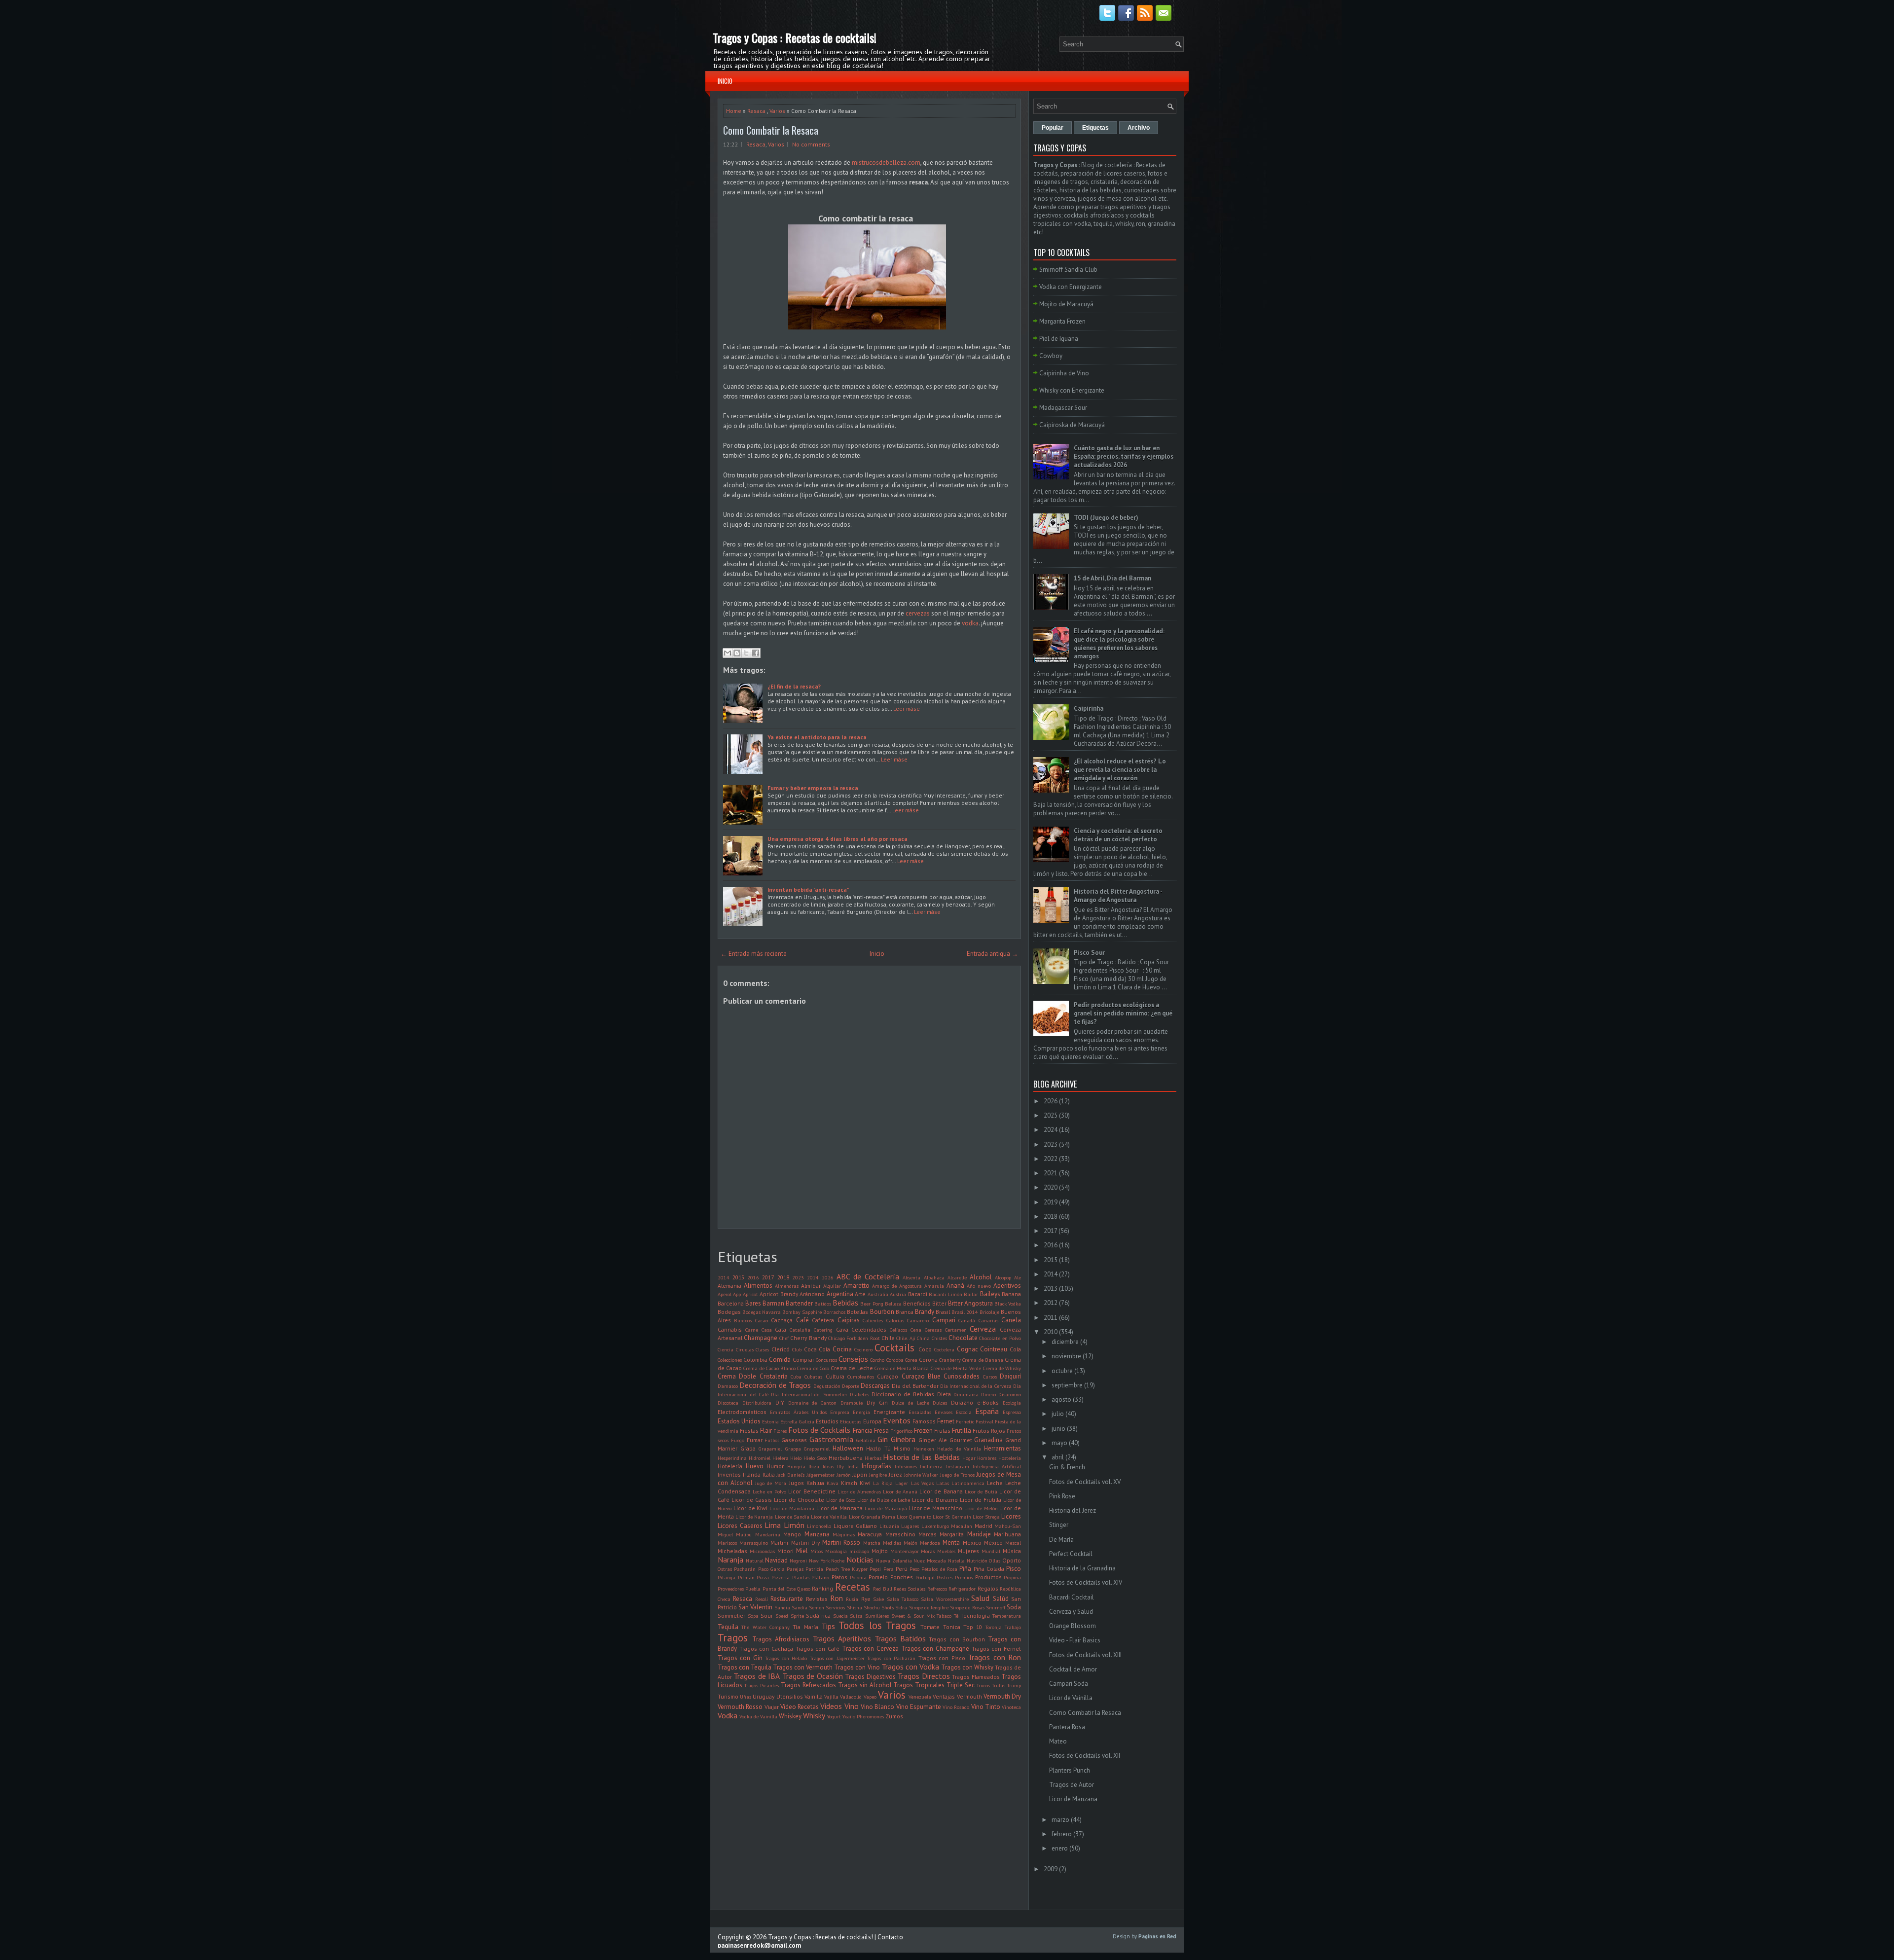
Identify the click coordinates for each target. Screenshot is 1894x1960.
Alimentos (758, 1286)
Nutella (956, 1561)
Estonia (770, 1421)
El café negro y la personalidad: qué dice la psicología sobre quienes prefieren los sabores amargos (1119, 644)
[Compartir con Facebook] (756, 653)
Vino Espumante (919, 1707)
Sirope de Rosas (967, 1607)
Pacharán (745, 1569)
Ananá (955, 1286)
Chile (888, 1338)
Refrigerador (962, 1589)
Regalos (988, 1588)
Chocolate (963, 1338)
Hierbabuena (846, 1458)
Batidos (823, 1304)
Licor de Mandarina (792, 1508)
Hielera (781, 1458)
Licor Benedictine (812, 1491)
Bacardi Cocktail (1072, 1597)
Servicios (835, 1607)
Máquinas (844, 1534)
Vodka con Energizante (1071, 287)
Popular (1053, 128)
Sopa (753, 1616)
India (853, 1466)
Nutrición (977, 1561)
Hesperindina (732, 1458)
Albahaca (934, 1277)
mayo (1059, 1443)
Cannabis (730, 1329)
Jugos (797, 1483)
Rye (866, 1599)
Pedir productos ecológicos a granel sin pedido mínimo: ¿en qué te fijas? (1123, 1013)
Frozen (923, 1431)
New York (819, 1561)
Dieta (944, 1394)
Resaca (756, 111)
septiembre (1067, 1385)
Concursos (826, 1360)
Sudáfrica (818, 1615)
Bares (753, 1303)
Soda (1014, 1607)
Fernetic (965, 1421)
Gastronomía (831, 1439)
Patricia (814, 1569)
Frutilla (962, 1431)
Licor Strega (986, 1517)
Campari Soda (1069, 1684)
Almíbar (811, 1286)
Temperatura (1007, 1616)
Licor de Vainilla (829, 1517)
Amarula (934, 1286)
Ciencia (726, 1349)
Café (802, 1320)
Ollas (995, 1561)
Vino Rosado (956, 1707)
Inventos (729, 1474)
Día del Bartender (915, 1386)
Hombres (987, 1458)
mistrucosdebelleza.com (886, 163)
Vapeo (870, 1697)
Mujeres (968, 1551)
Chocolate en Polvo (1000, 1338)
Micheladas (732, 1551)
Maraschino (900, 1534)
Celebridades (869, 1329)
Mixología (836, 1551)
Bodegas (729, 1312)
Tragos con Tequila (745, 1667)
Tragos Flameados (976, 1677)
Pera (889, 1569)
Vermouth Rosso (740, 1707)
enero (1060, 1848)
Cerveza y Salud (1071, 1612)
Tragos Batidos (900, 1638)
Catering (823, 1330)
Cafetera (823, 1320)
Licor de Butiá (981, 1491)
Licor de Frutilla (981, 1500)
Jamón (844, 1475)
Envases (944, 1412)
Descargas (875, 1386)
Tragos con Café (818, 1649)
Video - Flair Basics (1075, 1640)
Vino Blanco (877, 1707)
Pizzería (781, 1577)
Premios (964, 1577)
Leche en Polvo (769, 1491)
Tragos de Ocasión (813, 1676)
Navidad (776, 1560)
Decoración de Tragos (775, 1385)
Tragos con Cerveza (870, 1649)
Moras (928, 1551)
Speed (782, 1616)
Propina (1012, 1577)
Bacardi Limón (945, 1294)
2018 (783, 1277)
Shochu (872, 1607)
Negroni (798, 1561)
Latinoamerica (968, 1483)
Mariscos (727, 1543)
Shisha (855, 1607)
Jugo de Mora (771, 1483)
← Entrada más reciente (754, 954)
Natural (755, 1561)
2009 (1051, 1869)
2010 (1051, 1332)
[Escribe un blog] (737, 653)
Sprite (797, 1616)
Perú (902, 1569)
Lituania (889, 1526)
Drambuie (852, 1403)
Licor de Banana (941, 1491)
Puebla (753, 1589)
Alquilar (832, 1286)
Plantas (801, 1577)
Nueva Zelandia (894, 1561)
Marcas (928, 1534)
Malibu (744, 1534)
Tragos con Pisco (942, 1658)
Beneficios (917, 1303)
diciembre (1065, 1342)
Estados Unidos (739, 1421)
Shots (888, 1607)
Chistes (939, 1338)
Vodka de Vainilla (758, 1716)
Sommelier (731, 1615)
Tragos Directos (923, 1676)
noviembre (1066, 1356)
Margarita (952, 1534)
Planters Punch (1070, 1770)
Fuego (738, 1440)
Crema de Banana (983, 1360)
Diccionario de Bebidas (903, 1394)
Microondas (762, 1551)
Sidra (901, 1607)
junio (1058, 1429)
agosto (1061, 1399)
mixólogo (859, 1551)
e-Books (988, 1402)
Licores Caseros (740, 1526)
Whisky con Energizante (1072, 390)
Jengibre (878, 1475)
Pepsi (875, 1569)
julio (1058, 1414)
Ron (837, 1598)
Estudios (827, 1421)
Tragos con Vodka (910, 1667)
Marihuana (1007, 1534)
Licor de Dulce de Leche (884, 1500)
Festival (984, 1421)
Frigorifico (901, 1431)
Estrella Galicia (797, 1421)
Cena (916, 1330)
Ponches (902, 1577)
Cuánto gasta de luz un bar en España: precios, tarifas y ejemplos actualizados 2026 (1124, 456)
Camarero (918, 1320)
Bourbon (882, 1312)
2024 (813, 1277)
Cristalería (774, 1376)
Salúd (1001, 1599)
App (737, 1294)
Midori (785, 1551)
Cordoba (895, 1360)
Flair (766, 1431)
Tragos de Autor (1072, 1785)
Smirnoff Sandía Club (1068, 270)
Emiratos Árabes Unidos (798, 1412)
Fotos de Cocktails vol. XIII (1085, 1655)
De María (1061, 1540)
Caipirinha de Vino (1064, 373)
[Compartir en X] (746, 653)
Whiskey (790, 1716)
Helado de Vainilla (959, 1449)
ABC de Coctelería (868, 1276)
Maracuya (870, 1534)
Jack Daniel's (790, 1475)
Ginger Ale (933, 1440)
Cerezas (933, 1330)
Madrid (983, 1526)
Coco (925, 1349)
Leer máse (907, 708)
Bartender (799, 1303)
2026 (828, 1277)
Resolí (762, 1599)
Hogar (969, 1458)
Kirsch (849, 1483)
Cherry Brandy (808, 1338)
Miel (802, 1551)
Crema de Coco (813, 1368)
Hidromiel (760, 1458)
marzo (1060, 1820)
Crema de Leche (852, 1368)
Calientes (873, 1320)
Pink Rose (1062, 1496)
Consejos (853, 1359)
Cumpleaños (861, 1377)
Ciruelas (745, 1349)
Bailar (971, 1294)
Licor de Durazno (935, 1500)
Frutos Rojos (989, 1431)
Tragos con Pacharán (891, 1658)
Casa (767, 1330)
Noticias (860, 1560)
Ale (1018, 1277)
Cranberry (950, 1360)
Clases (762, 1349)
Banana (1011, 1294)
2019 (1051, 1202)
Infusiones (906, 1466)
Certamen (956, 1330)
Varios (777, 111)
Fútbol (772, 1440)
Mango (792, 1534)
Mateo (1058, 1741)
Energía (861, 1412)
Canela (1011, 1320)
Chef (784, 1338)
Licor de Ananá (900, 1491)
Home (734, 111)
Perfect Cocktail (1071, 1554)
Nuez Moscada (930, 1561)
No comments (811, 144)
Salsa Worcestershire (945, 1599)
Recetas (853, 1587)
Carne (752, 1330)
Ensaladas (920, 1412)
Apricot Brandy (779, 1294)
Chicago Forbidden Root (854, 1338)
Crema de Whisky (1002, 1368)
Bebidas (845, 1303)
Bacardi (918, 1294)
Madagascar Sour (1063, 408)
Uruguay (764, 1696)
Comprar (803, 1360)
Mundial (991, 1551)
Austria (898, 1294)
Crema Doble (737, 1376)
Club (797, 1349)
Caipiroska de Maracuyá (1072, 425)
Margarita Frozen (1062, 321)
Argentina (840, 1294)
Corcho (877, 1360)
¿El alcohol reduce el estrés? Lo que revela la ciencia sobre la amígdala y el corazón (1120, 770)
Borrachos (834, 1312)
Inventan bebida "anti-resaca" (808, 889)
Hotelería (730, 1466)
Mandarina (768, 1534)
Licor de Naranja (754, 1517)
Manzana (817, 1534)
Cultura (835, 1376)
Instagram (958, 1466)
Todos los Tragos (877, 1625)
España (987, 1411)
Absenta (911, 1277)
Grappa (793, 1449)
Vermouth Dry (1002, 1696)
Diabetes (859, 1394)
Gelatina (866, 1440)
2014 (724, 1277)
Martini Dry (805, 1543)
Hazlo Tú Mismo (888, 1448)
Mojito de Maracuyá (1066, 304)
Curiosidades (962, 1376)
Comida (780, 1360)
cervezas (918, 613)
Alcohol (981, 1277)
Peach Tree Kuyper (847, 1569)
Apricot (750, 1294)
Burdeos (743, 1320)
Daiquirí (1010, 1376)
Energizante (889, 1412)
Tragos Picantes (762, 1685)
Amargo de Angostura (897, 1286)
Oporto (1012, 1560)
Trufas (999, 1685)
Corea (911, 1360)
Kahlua (815, 1483)
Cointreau (994, 1349)
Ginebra (903, 1439)
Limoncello (819, 1526)
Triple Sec (961, 1685)
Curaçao (888, 1376)
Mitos (817, 1551)
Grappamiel (817, 1449)
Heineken (924, 1449)
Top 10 (973, 1627)
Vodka (728, 1715)
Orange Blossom (1073, 1626)
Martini (779, 1543)
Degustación (827, 1386)
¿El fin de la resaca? (794, 686)
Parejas (795, 1569)
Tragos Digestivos (870, 1677)
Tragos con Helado (786, 1658)
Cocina (842, 1349)
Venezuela (920, 1697)
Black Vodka (1008, 1304)
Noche (838, 1561)
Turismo (728, 1696)
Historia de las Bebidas (921, 1457)
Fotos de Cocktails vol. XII (1085, 1756)
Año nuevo (979, 1286)
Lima (773, 1525)
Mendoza (930, 1543)
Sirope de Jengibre (929, 1607)
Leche (995, 1483)
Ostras (725, 1569)
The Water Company (765, 1627)
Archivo (1139, 128)
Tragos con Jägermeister (837, 1658)
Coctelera (944, 1349)
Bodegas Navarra (762, 1312)
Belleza (893, 1304)
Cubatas (813, 1377)
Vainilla (814, 1696)
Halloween (848, 1448)
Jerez (895, 1474)
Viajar (772, 1707)
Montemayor (905, 1551)
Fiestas (749, 1431)
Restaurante (787, 1599)
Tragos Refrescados (808, 1685)
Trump (1014, 1685)
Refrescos (937, 1589)
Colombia (755, 1360)
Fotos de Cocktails (819, 1430)
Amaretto (856, 1286)
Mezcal (1013, 1543)
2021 (1051, 1173)
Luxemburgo (935, 1526)
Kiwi (865, 1483)
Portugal (925, 1577)
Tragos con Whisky (967, 1667)
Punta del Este (779, 1589)
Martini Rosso (841, 1543)
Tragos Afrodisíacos (781, 1639)
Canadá (967, 1320)
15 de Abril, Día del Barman (1112, 578)
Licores (1011, 1516)
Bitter (939, 1303)
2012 (1051, 1303)
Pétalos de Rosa (939, 1569)
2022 (1051, 1159)
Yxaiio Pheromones (863, 1716)
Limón (794, 1525)
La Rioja (883, 1483)
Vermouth (969, 1696)
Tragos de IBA (757, 1676)
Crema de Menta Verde (956, 1368)
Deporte (851, 1386)
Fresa (881, 1431)
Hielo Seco (815, 1458)
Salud (980, 1598)
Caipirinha (1089, 708)
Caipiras (849, 1320)
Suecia (840, 1616)
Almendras (787, 1286)
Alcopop (1003, 1277)
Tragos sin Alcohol (865, 1685)
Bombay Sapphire (802, 1312)
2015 (738, 1277)
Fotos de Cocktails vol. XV (1085, 1482)
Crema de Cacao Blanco (769, 1368)
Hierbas (873, 1458)
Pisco (1014, 1569)
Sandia (782, 1607)
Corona (928, 1360)
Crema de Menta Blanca (902, 1368)
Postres (945, 1577)
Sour (767, 1615)
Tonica (952, 1627)
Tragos (733, 1638)
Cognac (967, 1349)
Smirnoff (996, 1607)
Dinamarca (966, 1394)
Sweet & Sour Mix (913, 1616)
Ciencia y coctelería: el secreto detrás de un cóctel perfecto (1118, 835)
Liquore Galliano (856, 1526)
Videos (831, 1706)
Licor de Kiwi (751, 1508)
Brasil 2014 (965, 1312)
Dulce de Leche (911, 1403)
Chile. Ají (906, 1338)
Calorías (895, 1320)
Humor (775, 1466)
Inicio (725, 81)
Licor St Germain (952, 1517)
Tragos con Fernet (996, 1649)
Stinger (1059, 1525)
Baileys (990, 1294)
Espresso (1012, 1412)
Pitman (746, 1577)
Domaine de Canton (813, 1403)
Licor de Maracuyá (886, 1508)
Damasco (728, 1386)
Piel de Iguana (1059, 339)
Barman (773, 1303)
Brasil (943, 1312)
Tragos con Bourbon (957, 1639)
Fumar (755, 1440)
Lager (902, 1483)
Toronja (994, 1627)
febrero (1062, 1834)
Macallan (962, 1526)
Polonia (858, 1577)
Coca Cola (817, 1349)
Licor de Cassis (752, 1500)
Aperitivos (1007, 1286)
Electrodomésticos (742, 1412)
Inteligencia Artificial (997, 1466)
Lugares (910, 1526)
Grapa (748, 1448)
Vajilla (831, 1697)
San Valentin (755, 1607)
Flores (780, 1431)
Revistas (817, 1599)
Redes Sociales (910, 1589)
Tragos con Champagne (935, 1649)
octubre (1062, 1371)
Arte (860, 1294)
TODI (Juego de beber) (1106, 518)
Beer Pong (872, 1304)
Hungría (796, 1466)
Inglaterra (931, 1466)
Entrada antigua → (992, 954)
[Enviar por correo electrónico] (728, 653)
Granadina (988, 1440)
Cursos (990, 1377)
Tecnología (975, 1615)
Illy (840, 1466)
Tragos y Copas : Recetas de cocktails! (795, 37)
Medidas (892, 1543)
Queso (804, 1589)
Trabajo (1013, 1627)
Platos (839, 1577)
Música (1012, 1551)
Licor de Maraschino (936, 1508)
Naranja (730, 1560)
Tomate (930, 1627)
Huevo (755, 1466)
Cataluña (800, 1330)
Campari (944, 1320)
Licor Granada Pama (872, 1517)
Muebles (946, 1551)
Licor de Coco (841, 1500)
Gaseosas (794, 1440)
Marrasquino (754, 1543)
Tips (828, 1626)
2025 (1051, 1115)
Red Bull (882, 1589)
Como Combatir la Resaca (771, 130)
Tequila (728, 1627)
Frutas (942, 1431)
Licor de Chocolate (799, 1500)
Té (956, 1616)
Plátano (820, 1577)
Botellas (857, 1312)
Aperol (725, 1294)
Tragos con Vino (857, 1667)
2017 (768, 1277)
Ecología (1012, 1403)
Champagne (761, 1338)
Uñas (746, 1697)
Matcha (872, 1543)
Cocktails (894, 1348)
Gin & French (1067, 1467)
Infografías (876, 1466)
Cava (842, 1329)
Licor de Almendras (859, 1491)
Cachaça (782, 1320)
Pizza (763, 1577)
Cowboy (1051, 356)
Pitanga (727, 1577)
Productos (988, 1577)
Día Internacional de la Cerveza (976, 1386)
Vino (852, 1706)
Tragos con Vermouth (803, 1667)
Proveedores (731, 1589)
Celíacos (898, 1330)
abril (1058, 1457)
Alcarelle (957, 1277)
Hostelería (1010, 1458)
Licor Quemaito (914, 1517)
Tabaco (944, 1616)
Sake (878, 1599)
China (923, 1338)
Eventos (897, 1420)
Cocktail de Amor (1073, 1669)
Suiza (856, 1616)
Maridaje (979, 1534)
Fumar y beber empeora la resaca (813, 788)
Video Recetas (800, 1707)
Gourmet (961, 1440)
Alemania (729, 1286)
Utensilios (790, 1696)
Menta (951, 1543)
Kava (833, 1483)
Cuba (796, 1377)
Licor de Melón (981, 1508)
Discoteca (728, 1403)
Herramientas (1002, 1448)
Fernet (946, 1421)
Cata (781, 1329)
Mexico (972, 1543)
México (993, 1543)
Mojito (880, 1551)
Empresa (840, 1412)
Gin (883, 1439)
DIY (780, 1402)
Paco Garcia (771, 1569)
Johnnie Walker (921, 1475)
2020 (1051, 1187)
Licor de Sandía (792, 1517)
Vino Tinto (986, 1707)
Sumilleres (877, 1616)
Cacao (762, 1320)
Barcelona (731, 1303)
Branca (905, 1312)
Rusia (852, 1599)
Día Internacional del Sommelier (809, 1394)
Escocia (964, 1412)
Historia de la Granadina (1082, 1568)
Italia (769, 1474)
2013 (1051, 1289)
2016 (753, 1277)
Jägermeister (820, 1475)
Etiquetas (851, 1421)
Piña (965, 1569)
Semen (817, 1607)
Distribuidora (757, 1403)
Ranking (822, 1588)
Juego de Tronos (957, 1475)
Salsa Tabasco (903, 1599)
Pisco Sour (1089, 953)
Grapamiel (770, 1449)
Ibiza (814, 1466)
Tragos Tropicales (919, 1685)
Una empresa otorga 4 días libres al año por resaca (838, 839)
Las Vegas (922, 1483)
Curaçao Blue (921, 1376)
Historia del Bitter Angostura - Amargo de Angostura (1118, 896)
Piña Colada (989, 1569)
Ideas (828, 1466)
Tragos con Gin (740, 1658)
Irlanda (752, 1474)
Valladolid (851, 1697)
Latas (943, 1483)
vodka (970, 623)
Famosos (924, 1421)
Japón (860, 1474)
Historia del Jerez (1073, 1510)
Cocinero (863, 1349)
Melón (911, 1543)
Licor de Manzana (840, 1508)
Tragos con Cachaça (766, 1649)
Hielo (796, 1458)
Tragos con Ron (994, 1657)
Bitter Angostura (970, 1303)
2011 (1051, 1318)
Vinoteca (1011, 1707)
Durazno (962, 1402)
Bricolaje (989, 1312)
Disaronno (1010, 1394)
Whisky (814, 1715)
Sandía (800, 1607)
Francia (863, 1431)
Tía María (805, 1627)
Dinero (988, 1394)
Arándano (812, 1294)
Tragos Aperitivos (842, 1638)
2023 (798, 1277)
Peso (914, 1569)
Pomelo (878, 1577)
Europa (872, 1421)
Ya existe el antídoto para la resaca (817, 737)
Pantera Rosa (1067, 1727)
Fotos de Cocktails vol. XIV (1086, 1582)
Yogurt (834, 1716)
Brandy (925, 1312)
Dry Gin (877, 1402)
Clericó (781, 1349)
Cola (1015, 1349)
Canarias (988, 1320)
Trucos (983, 1685)
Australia (878, 1294)
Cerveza (983, 1329)
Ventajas (944, 1696)
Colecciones (730, 1360)
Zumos (894, 1716)
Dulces (940, 1403)
